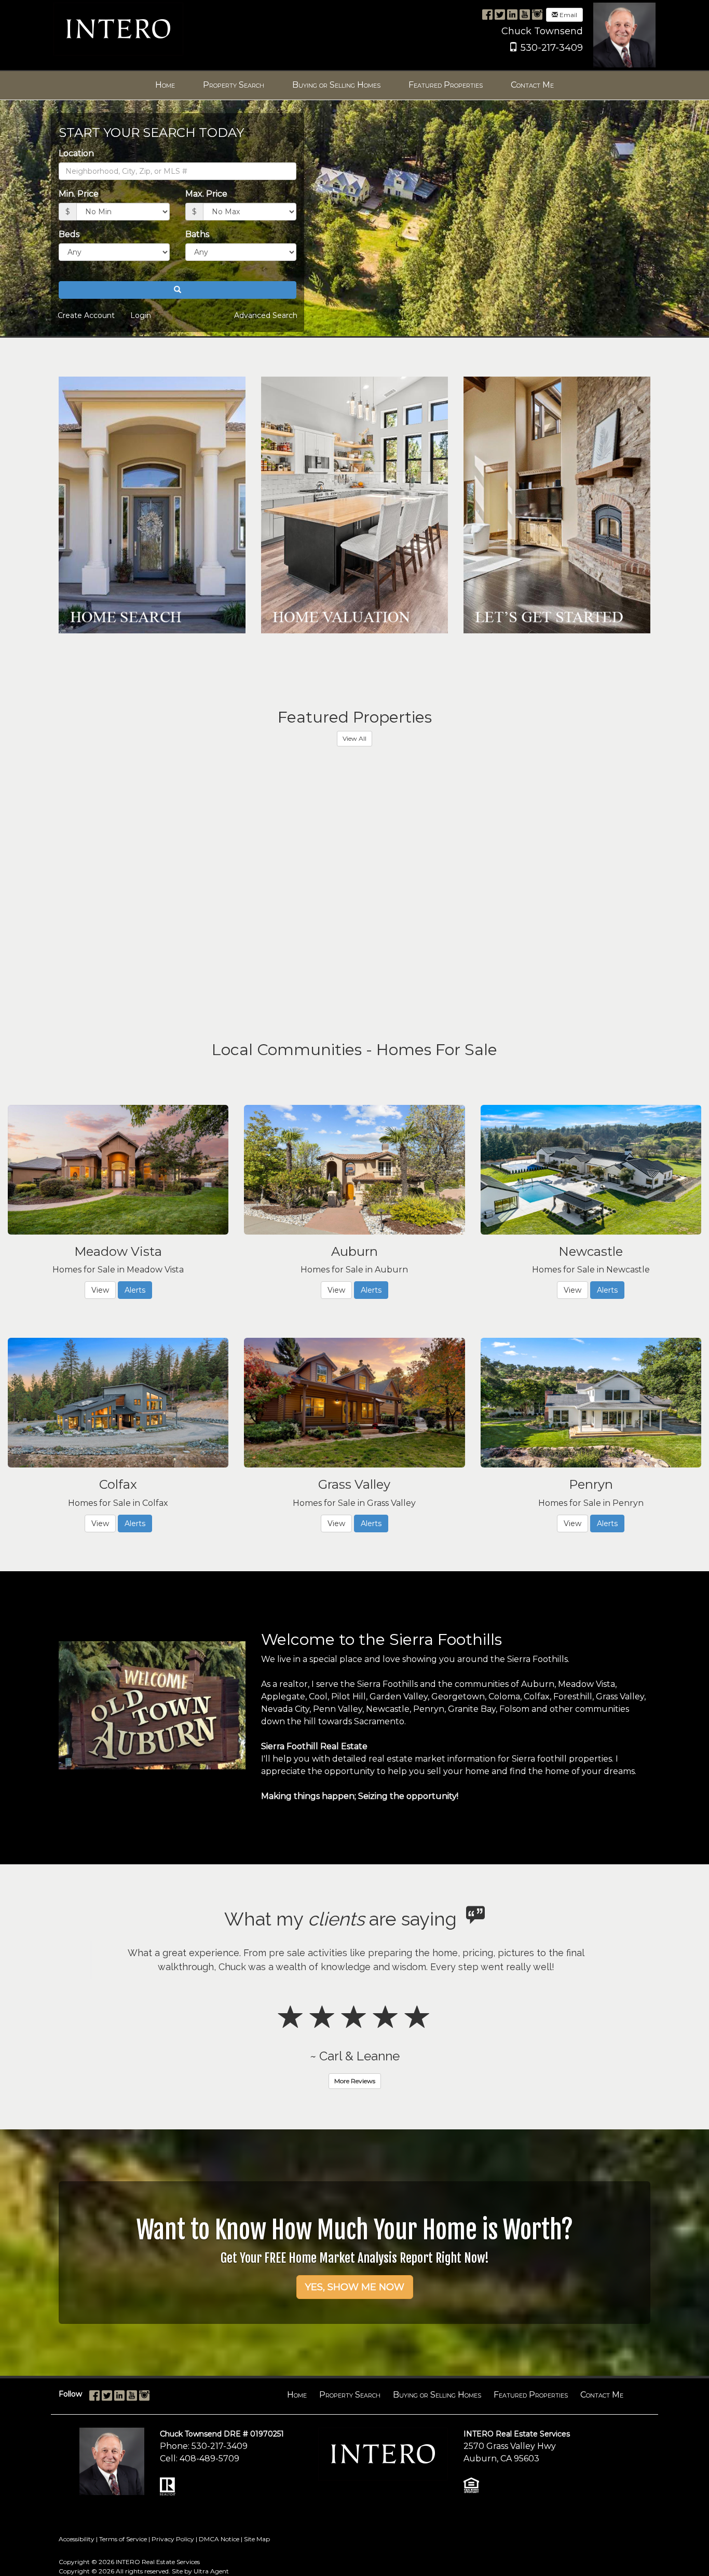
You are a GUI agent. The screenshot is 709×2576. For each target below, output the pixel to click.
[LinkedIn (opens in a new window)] (512, 14)
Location (76, 153)
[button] (178, 290)
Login (141, 315)
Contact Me (602, 2437)
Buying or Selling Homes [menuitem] (336, 85)
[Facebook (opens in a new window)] (487, 14)
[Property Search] (152, 505)
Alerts (135, 1290)
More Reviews (355, 2123)
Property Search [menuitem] (234, 85)
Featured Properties (531, 2437)
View (100, 1290)
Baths (197, 234)
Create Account (86, 315)
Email (568, 15)
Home (297, 2437)
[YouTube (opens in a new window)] (525, 14)
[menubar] (354, 85)
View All (354, 738)
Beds (69, 234)
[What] (354, 505)
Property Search (350, 2437)
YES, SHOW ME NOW (355, 2329)
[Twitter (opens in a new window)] (500, 14)
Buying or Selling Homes (437, 2437)
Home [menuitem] (165, 85)
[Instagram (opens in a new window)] (537, 14)
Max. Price (206, 194)
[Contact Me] (557, 505)
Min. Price (79, 194)
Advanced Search (266, 315)
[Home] (118, 28)
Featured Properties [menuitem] (446, 85)
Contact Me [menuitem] (532, 85)
